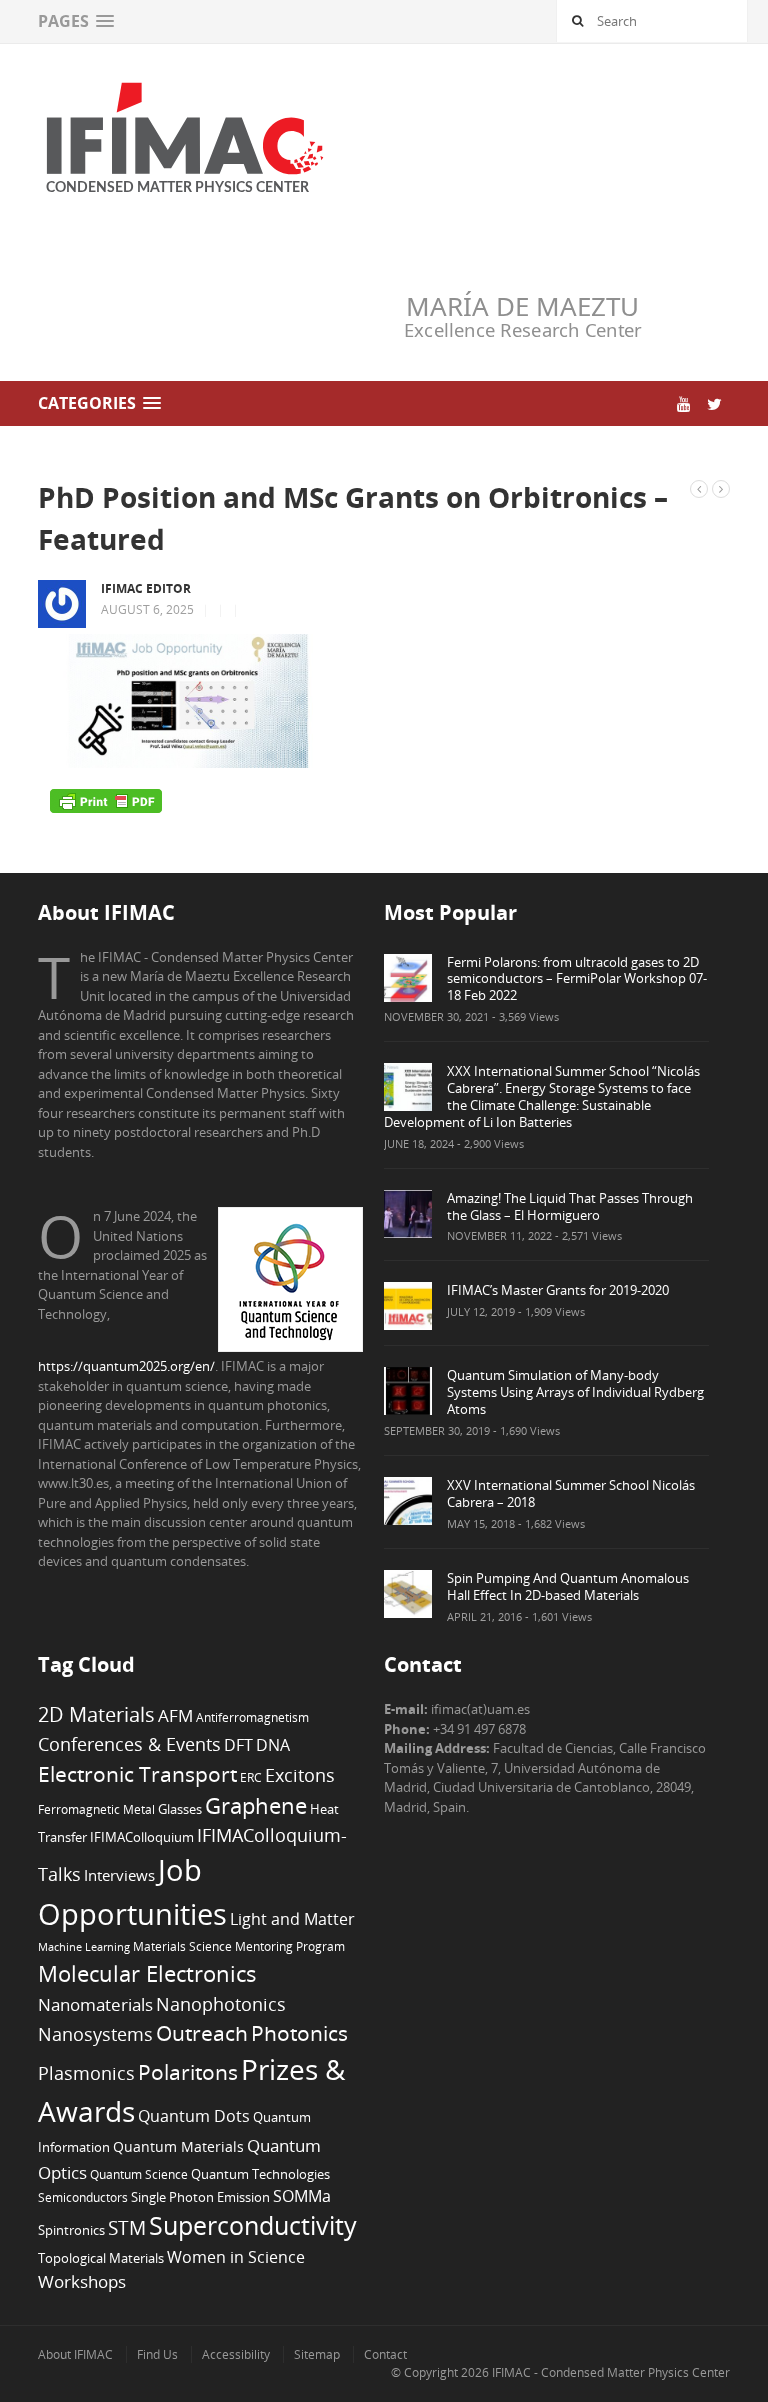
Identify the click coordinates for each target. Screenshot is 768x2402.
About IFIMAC (75, 2354)
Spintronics (71, 2230)
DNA (273, 1745)
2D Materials (96, 1714)
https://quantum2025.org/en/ (126, 1366)
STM (127, 2228)
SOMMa (302, 2196)
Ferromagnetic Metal (96, 1809)
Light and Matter (292, 1919)
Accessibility (236, 2354)
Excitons (300, 1775)
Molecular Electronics (147, 1973)
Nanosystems (95, 2034)
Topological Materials (101, 2258)
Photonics (299, 2033)
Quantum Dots (194, 2116)
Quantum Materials (178, 2146)
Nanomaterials (95, 2004)
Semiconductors (83, 2197)
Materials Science (182, 1946)
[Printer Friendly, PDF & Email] (106, 800)
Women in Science (236, 2257)
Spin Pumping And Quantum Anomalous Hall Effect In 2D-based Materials (568, 1586)
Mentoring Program (290, 1946)
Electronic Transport (137, 1773)
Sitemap (317, 2354)
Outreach (202, 2033)
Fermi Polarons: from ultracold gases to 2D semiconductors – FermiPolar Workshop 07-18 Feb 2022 (577, 979)
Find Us (157, 2354)
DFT (238, 1745)
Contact (385, 2354)
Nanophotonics (221, 2003)
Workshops (82, 2281)
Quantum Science (139, 2174)
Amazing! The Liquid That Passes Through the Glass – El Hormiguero (570, 1206)
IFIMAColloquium (142, 1837)
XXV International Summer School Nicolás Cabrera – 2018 (571, 1493)
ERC (251, 1777)
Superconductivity (253, 2225)
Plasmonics (86, 2072)
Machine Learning (84, 1947)
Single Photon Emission (200, 2197)
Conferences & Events (129, 1744)
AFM (175, 1715)
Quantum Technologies (260, 2174)
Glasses (180, 1809)
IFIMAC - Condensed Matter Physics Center (609, 2372)
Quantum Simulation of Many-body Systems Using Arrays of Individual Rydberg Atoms (575, 1392)
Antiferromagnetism (252, 1717)
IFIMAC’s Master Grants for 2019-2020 (558, 1290)
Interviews (119, 1875)
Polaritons (188, 2071)
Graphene (256, 1805)
